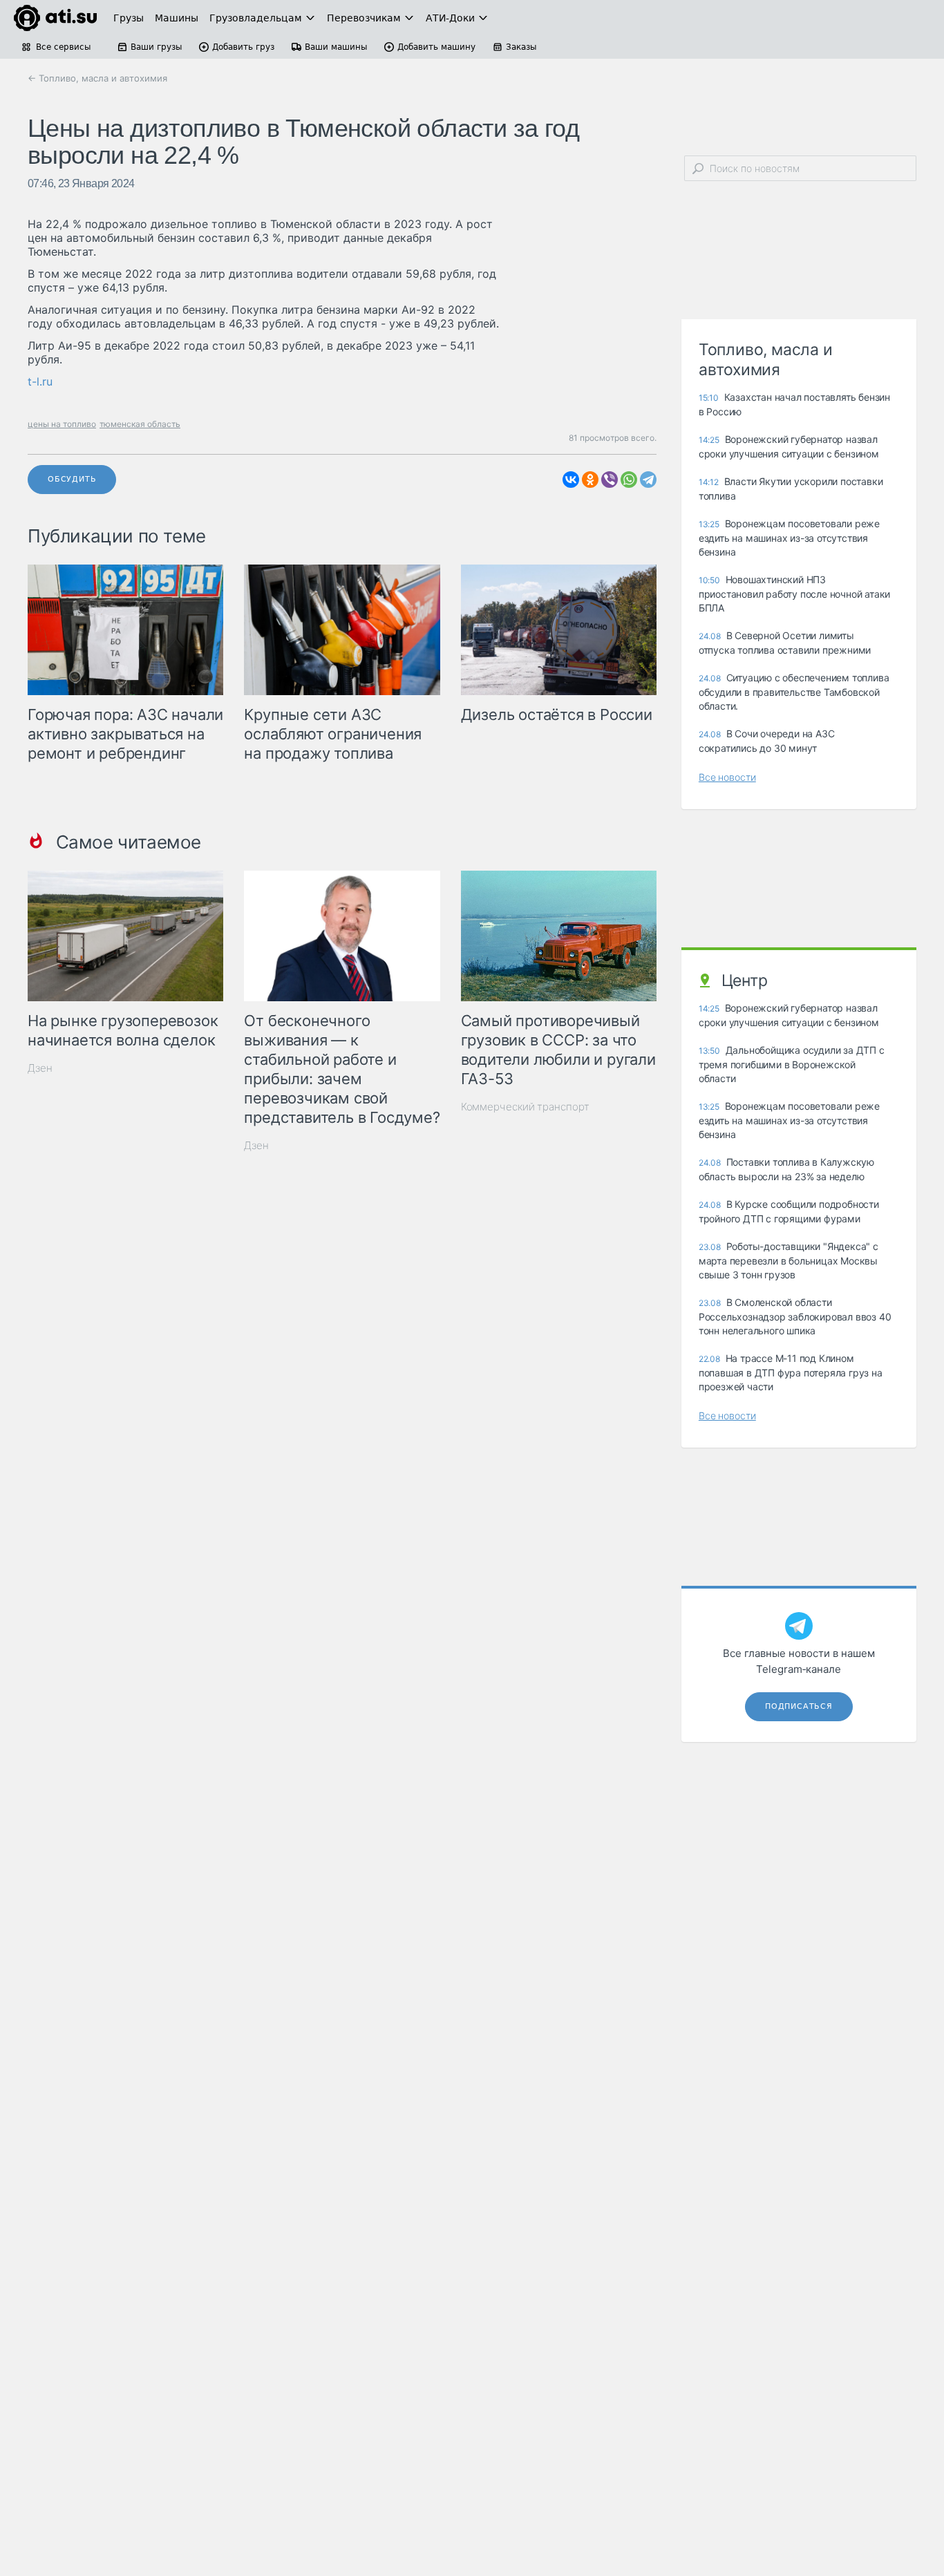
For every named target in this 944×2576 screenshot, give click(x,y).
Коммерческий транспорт (525, 1107)
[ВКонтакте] (571, 480)
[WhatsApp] (629, 480)
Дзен (40, 1068)
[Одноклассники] (590, 480)
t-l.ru (40, 381)
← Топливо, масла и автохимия (97, 78)
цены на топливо (62, 424)
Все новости (727, 777)
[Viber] (610, 480)
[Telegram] (648, 480)
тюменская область (140, 424)
